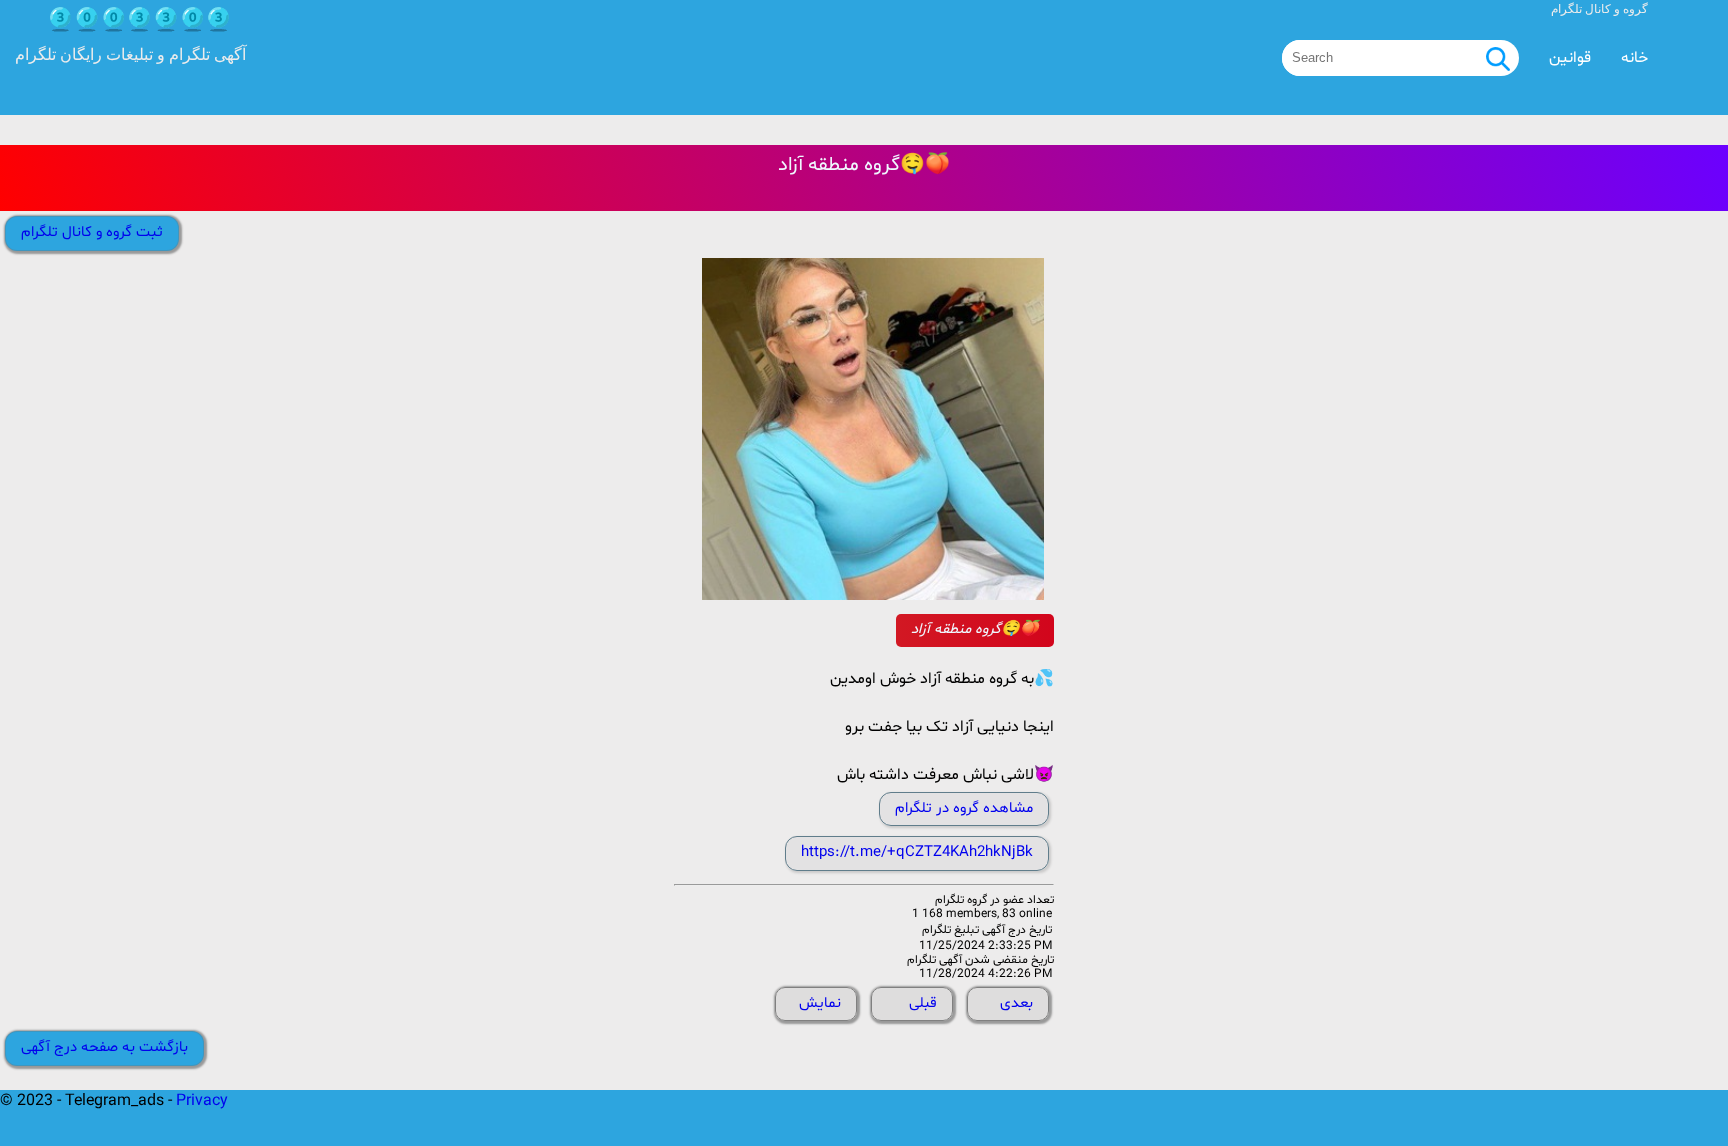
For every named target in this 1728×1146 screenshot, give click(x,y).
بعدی (1016, 1003)
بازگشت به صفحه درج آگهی (104, 1047)
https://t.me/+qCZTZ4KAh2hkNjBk (917, 852)
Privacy (202, 1101)
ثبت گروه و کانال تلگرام (92, 232)
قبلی (923, 1003)
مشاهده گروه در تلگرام (964, 808)
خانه (1634, 58)
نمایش (820, 1003)
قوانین (1570, 58)
